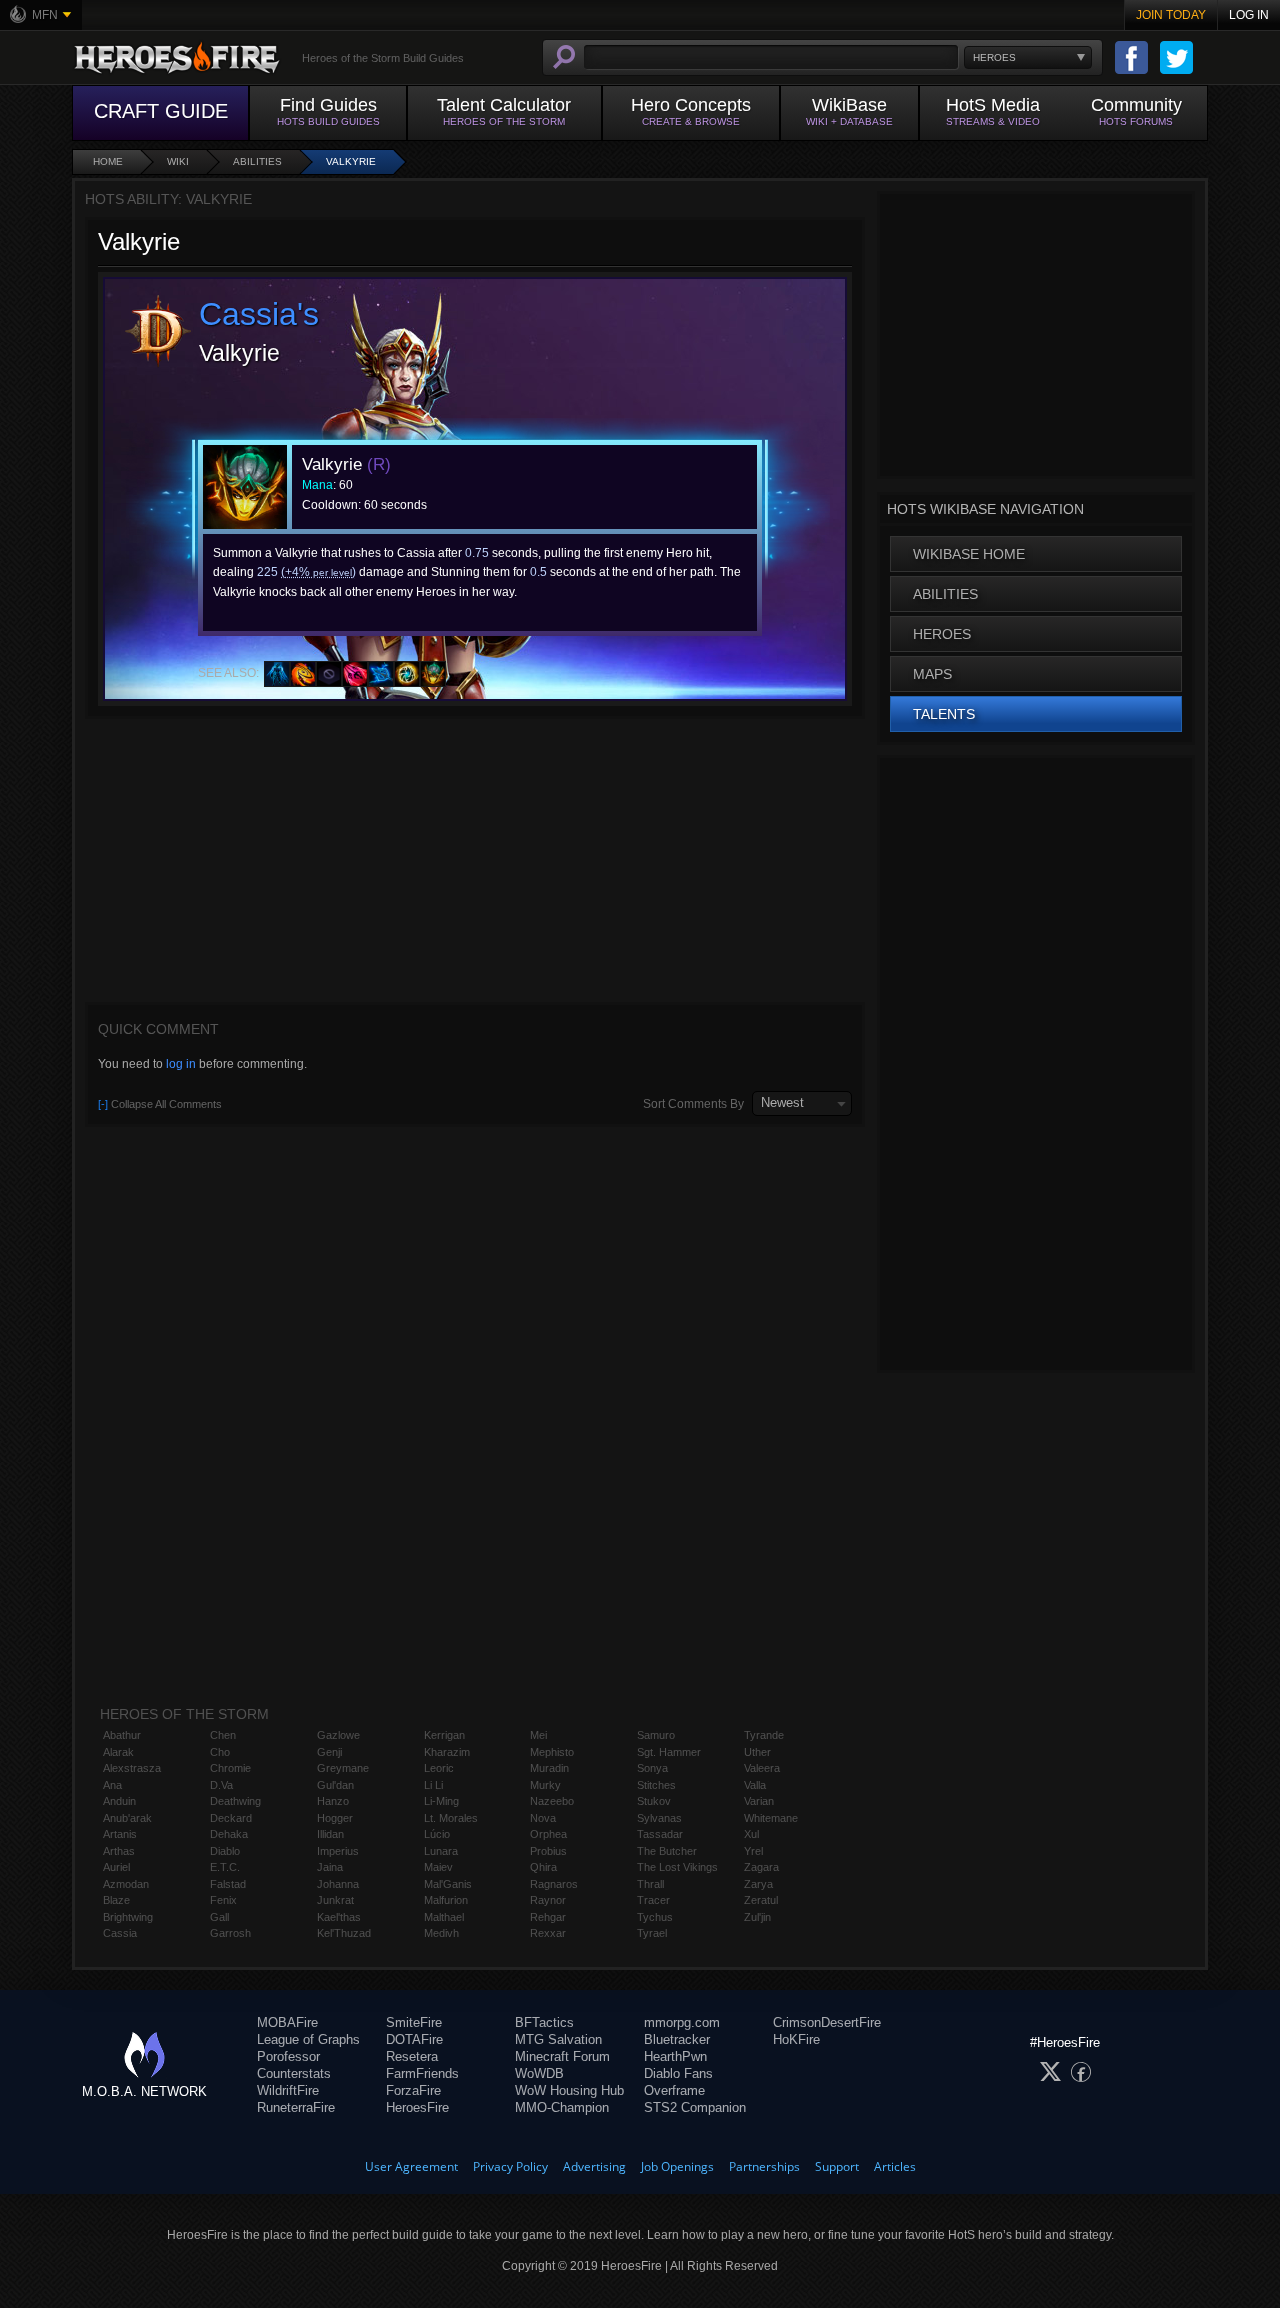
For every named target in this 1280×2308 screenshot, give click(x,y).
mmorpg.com (682, 2022)
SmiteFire (414, 2022)
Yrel (753, 1851)
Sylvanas (659, 1818)
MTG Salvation (558, 2039)
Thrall (650, 1884)
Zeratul (761, 1900)
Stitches (656, 1785)
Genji (329, 1752)
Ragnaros (554, 1884)
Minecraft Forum (562, 2056)
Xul (751, 1834)
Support (837, 2166)
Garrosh (230, 1933)
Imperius (338, 1851)
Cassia (120, 1933)
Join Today (1171, 15)
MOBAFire (287, 2022)
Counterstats (294, 2073)
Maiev (438, 1867)
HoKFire (796, 2039)
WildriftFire (288, 2090)
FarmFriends (422, 2073)
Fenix (223, 1900)
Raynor (548, 1900)
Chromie (230, 1768)
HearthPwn (675, 2056)
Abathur (122, 1735)
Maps (932, 674)
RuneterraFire (296, 2107)
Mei (538, 1735)
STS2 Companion (695, 2107)
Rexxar (548, 1933)
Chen (223, 1735)
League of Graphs (308, 2039)
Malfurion (446, 1900)
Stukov (654, 1801)
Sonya (652, 1768)
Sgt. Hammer (669, 1752)
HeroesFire (417, 2107)
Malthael (444, 1917)
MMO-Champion (562, 2107)
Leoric (439, 1768)
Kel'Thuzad (344, 1933)
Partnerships (764, 2166)
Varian (759, 1801)
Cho (220, 1752)
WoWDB (539, 2073)
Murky (545, 1785)
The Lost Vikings (677, 1867)
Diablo (225, 1851)
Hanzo (333, 1801)
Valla (755, 1785)
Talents (944, 714)
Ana (112, 1785)
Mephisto (552, 1752)
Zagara (761, 1867)
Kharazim (447, 1752)
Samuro (656, 1735)
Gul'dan (335, 1785)
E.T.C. (225, 1867)
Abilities (257, 161)
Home (108, 161)
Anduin (119, 1801)
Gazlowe (338, 1735)
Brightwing (128, 1917)
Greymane (343, 1768)
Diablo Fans (678, 2073)
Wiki (178, 161)
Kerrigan (444, 1735)
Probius (548, 1851)
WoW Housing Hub (569, 2090)
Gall (219, 1917)
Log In (1249, 15)
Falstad (228, 1884)
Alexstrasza (132, 1768)
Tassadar (660, 1834)
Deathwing (235, 1801)
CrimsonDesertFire (827, 2022)
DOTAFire (414, 2039)
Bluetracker (677, 2039)
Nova (543, 1818)
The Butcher (667, 1851)
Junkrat (335, 1900)
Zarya (758, 1884)
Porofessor (288, 2056)
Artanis (120, 1834)
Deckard (231, 1818)
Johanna (338, 1884)
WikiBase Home (969, 554)
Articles (895, 2166)
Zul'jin (757, 1917)
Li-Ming (441, 1801)
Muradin (549, 1768)
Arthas (119, 1851)
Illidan (330, 1834)
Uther (757, 1752)
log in (181, 1064)
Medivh (441, 1933)
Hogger (335, 1818)
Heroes (942, 634)
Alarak (118, 1752)
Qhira (543, 1867)
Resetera (412, 2056)
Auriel (116, 1867)
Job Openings (677, 2166)
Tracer (653, 1900)
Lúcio (437, 1834)
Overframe (674, 2090)
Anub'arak (127, 1818)
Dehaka (229, 1834)
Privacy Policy (510, 2166)
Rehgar (548, 1917)
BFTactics (544, 2022)
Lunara (441, 1851)
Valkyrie (351, 161)
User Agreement (411, 2166)
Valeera (762, 1768)
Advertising (594, 2166)
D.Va (221, 1785)
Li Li (433, 1785)
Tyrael (652, 1933)
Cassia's (259, 314)
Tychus (655, 1917)
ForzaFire (413, 2090)
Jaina (330, 1867)
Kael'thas (339, 1917)
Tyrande (764, 1735)
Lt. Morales (451, 1818)
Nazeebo (552, 1801)
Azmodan (126, 1884)
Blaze (116, 1900)
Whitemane (771, 1818)
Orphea (548, 1834)
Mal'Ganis (448, 1884)
